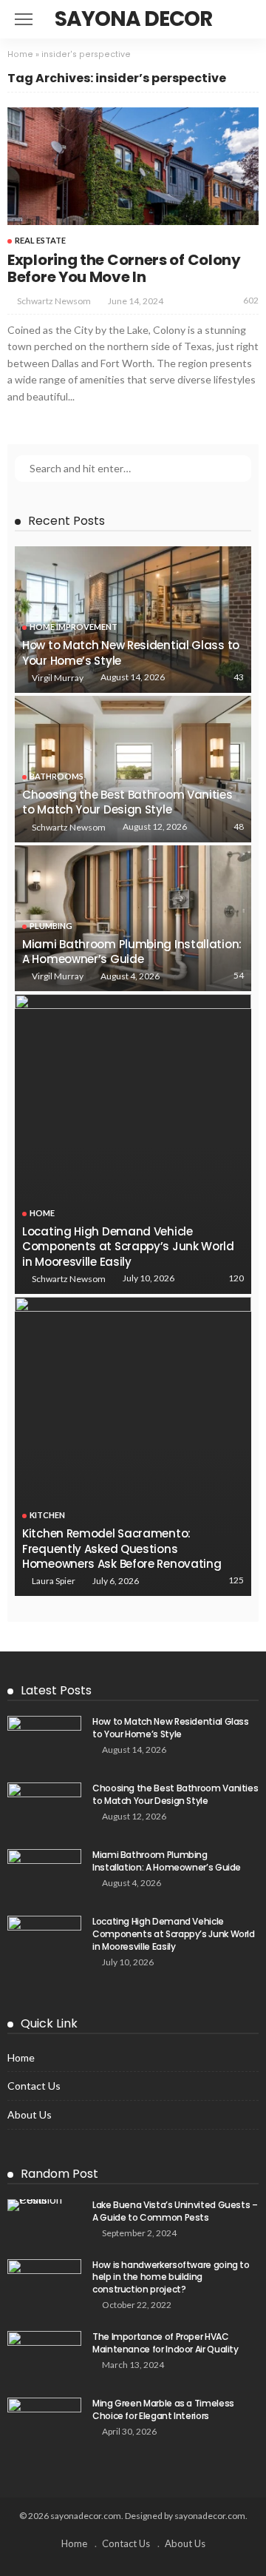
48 (239, 826)
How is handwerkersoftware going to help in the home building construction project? (171, 2277)
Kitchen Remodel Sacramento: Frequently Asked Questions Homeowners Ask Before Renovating (122, 1549)
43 (239, 677)
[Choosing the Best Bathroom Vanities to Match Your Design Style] (133, 769)
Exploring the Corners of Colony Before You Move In (124, 268)
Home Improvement (74, 627)
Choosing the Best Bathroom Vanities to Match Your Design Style (127, 802)
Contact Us (34, 2086)
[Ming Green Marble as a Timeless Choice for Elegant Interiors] (44, 2422)
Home (20, 54)
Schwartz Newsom (54, 301)
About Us (30, 2114)
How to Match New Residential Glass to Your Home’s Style (131, 653)
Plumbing (51, 926)
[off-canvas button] (24, 19)
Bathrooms (57, 776)
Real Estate (40, 240)
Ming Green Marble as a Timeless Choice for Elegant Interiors (163, 2409)
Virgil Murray (58, 678)
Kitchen (47, 1515)
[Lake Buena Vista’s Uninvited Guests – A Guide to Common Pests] (44, 2205)
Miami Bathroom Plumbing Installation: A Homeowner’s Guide (132, 952)
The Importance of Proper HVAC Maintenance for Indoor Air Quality (166, 2343)
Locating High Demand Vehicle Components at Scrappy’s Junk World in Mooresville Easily (128, 1247)
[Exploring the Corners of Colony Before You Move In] (133, 166)
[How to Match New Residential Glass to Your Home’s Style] (133, 620)
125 (236, 1580)
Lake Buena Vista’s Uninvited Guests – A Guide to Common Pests (175, 2211)
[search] (239, 19)
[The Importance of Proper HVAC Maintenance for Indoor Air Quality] (44, 2355)
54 (239, 975)
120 (236, 1278)
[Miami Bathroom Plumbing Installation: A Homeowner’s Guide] (133, 919)
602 (251, 300)
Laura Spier (54, 1581)
